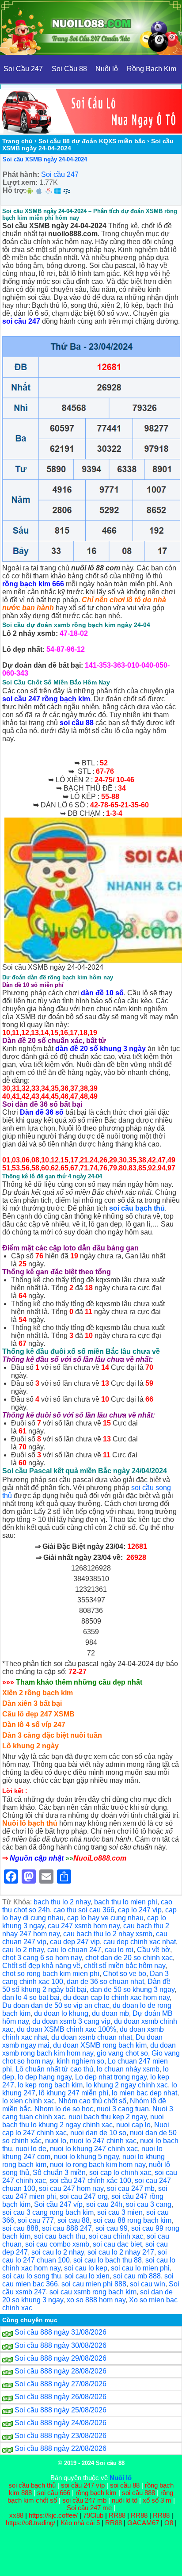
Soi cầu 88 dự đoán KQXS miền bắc (92, 141)
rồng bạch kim (96, 2493)
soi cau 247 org (84, 2196)
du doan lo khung (61, 2013)
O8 (169, 2523)
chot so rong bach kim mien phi (51, 1974)
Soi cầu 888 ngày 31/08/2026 (61, 2332)
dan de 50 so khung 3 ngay (132, 1989)
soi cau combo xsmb (57, 2244)
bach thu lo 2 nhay (62, 1902)
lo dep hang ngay (45, 2077)
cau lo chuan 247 (74, 1950)
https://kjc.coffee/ (53, 2515)
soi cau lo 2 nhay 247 (121, 2252)
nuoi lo (56, 2141)
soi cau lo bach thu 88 (108, 2260)
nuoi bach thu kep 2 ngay (108, 2117)
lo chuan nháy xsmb (128, 2069)
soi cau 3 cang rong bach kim (48, 2212)
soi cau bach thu (60, 2236)
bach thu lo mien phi (126, 1902)
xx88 (17, 2515)
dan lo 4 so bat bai (31, 1997)
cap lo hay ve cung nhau (105, 1918)
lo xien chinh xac (28, 2101)
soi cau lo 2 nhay (58, 2252)
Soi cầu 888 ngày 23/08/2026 (61, 2436)
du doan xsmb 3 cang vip (71, 2021)
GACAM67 (143, 2523)
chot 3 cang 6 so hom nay (42, 1958)
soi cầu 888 (138, 2493)
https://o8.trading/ (30, 2523)
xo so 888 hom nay (96, 2300)
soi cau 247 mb (131, 2188)
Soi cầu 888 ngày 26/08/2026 (61, 2397)
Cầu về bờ (154, 1950)
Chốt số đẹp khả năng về (41, 1966)
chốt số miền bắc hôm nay (125, 1966)
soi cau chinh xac (116, 2236)
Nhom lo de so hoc (64, 2109)
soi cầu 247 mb (84, 2500)
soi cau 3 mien (120, 2212)
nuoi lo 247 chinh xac (103, 2141)
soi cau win (148, 2284)
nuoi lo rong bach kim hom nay (98, 2165)
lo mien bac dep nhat (144, 2093)
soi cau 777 (36, 2220)
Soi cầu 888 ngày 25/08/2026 (61, 2410)
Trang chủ (17, 141)
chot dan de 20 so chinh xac (129, 1958)
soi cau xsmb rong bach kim (93, 2292)
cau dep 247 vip (75, 1942)
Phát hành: (21, 174)
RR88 (117, 2515)
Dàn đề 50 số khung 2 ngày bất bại (86, 1986)
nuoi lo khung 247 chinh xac (94, 2149)
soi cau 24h (104, 2204)
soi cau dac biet (117, 2244)
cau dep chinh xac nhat (140, 1942)
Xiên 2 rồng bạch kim (38, 1693)
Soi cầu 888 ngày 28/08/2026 (61, 2371)
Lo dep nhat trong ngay (111, 2077)
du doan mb (110, 2013)
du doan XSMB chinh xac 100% (66, 2029)
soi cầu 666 (54, 2493)
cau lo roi (119, 1950)
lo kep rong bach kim (50, 2085)
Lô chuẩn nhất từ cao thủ (54, 2069)
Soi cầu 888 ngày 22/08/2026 (61, 2448)
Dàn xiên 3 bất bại (32, 1703)
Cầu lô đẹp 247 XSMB (38, 1714)
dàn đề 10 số (102, 993)
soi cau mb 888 (137, 2276)
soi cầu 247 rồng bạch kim (46, 699)
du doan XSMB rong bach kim (100, 2045)
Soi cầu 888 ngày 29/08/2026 (61, 2358)
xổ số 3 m (157, 2500)
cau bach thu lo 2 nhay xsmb (108, 1934)
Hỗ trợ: (14, 190)
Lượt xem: (20, 182)
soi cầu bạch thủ (137, 1208)
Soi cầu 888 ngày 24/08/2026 (61, 2423)
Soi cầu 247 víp (58, 2204)
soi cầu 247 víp (83, 2485)
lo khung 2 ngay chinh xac (127, 2085)
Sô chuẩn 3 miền (59, 2173)
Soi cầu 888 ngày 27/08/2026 (61, 2384)
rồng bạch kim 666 (33, 584)
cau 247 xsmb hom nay (84, 1926)
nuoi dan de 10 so (98, 2133)
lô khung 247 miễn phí (74, 2093)
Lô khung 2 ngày (30, 1746)
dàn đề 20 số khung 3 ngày (100, 1049)
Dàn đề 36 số (42, 1112)
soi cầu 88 (77, 723)
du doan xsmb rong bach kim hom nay (89, 2049)
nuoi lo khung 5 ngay (86, 2157)
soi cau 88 (74, 2220)
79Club (93, 2515)
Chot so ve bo (125, 1974)
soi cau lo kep (86, 2268)
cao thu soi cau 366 (84, 1910)
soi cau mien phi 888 (94, 2284)
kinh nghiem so (80, 2061)
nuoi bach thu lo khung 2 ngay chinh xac (83, 2121)
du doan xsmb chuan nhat (92, 2037)
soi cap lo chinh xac (120, 2173)
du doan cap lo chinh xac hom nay (116, 1997)
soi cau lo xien (87, 2276)
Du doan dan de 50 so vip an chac (56, 2005)
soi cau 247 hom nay (71, 2188)
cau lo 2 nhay (23, 1950)
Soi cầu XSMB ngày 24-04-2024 (45, 159)
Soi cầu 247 (60, 174)
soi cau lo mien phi (140, 2268)
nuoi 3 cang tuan (123, 2109)
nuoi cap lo (133, 2125)
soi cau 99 (112, 2228)
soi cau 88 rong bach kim (132, 2220)
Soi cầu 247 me (89, 2508)
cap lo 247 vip (140, 1910)
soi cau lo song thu (32, 2276)
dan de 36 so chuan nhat (105, 1982)
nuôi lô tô (125, 2500)
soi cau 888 (20, 2228)
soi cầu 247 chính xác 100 (90, 2180)
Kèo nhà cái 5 (80, 2523)
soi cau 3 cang (149, 2204)
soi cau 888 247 (67, 2228)
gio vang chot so (122, 2053)
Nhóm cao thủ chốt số (92, 2101)
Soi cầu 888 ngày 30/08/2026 (61, 2345)
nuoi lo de (31, 2149)
